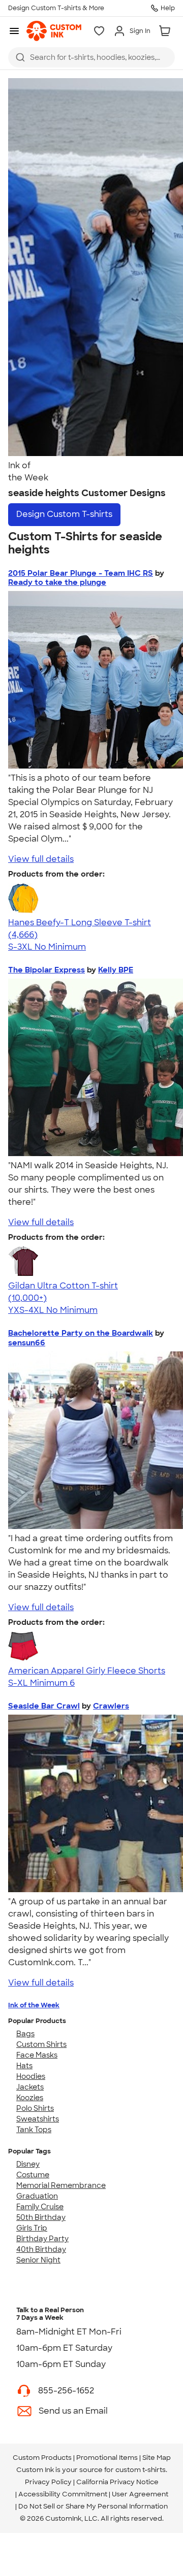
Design (64, 514)
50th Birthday (41, 2217)
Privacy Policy (48, 2482)
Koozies (30, 2098)
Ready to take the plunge (57, 582)
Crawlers (111, 1706)
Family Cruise (40, 2207)
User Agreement (140, 2494)
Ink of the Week (34, 2005)
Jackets (30, 2087)
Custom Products (42, 2458)
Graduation (37, 2196)
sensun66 (27, 1343)
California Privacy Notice (117, 2482)
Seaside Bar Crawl (44, 1706)
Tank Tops (34, 2130)
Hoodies (31, 2076)
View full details (41, 859)
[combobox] (91, 57)
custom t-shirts (141, 2470)
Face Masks (37, 2055)
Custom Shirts (41, 2044)
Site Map (157, 2458)
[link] (54, 31)
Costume (33, 2175)
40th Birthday (41, 2249)
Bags (25, 2034)
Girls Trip (32, 2228)
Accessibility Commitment (63, 2494)
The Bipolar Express (47, 970)
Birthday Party (42, 2239)
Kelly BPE (116, 970)
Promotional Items (107, 2458)
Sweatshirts (38, 2119)
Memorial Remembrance (61, 2185)
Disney (28, 2164)
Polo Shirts (35, 2108)
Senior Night (38, 2260)
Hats (24, 2066)
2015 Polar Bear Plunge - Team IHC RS (81, 573)
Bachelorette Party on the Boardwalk (81, 1333)
